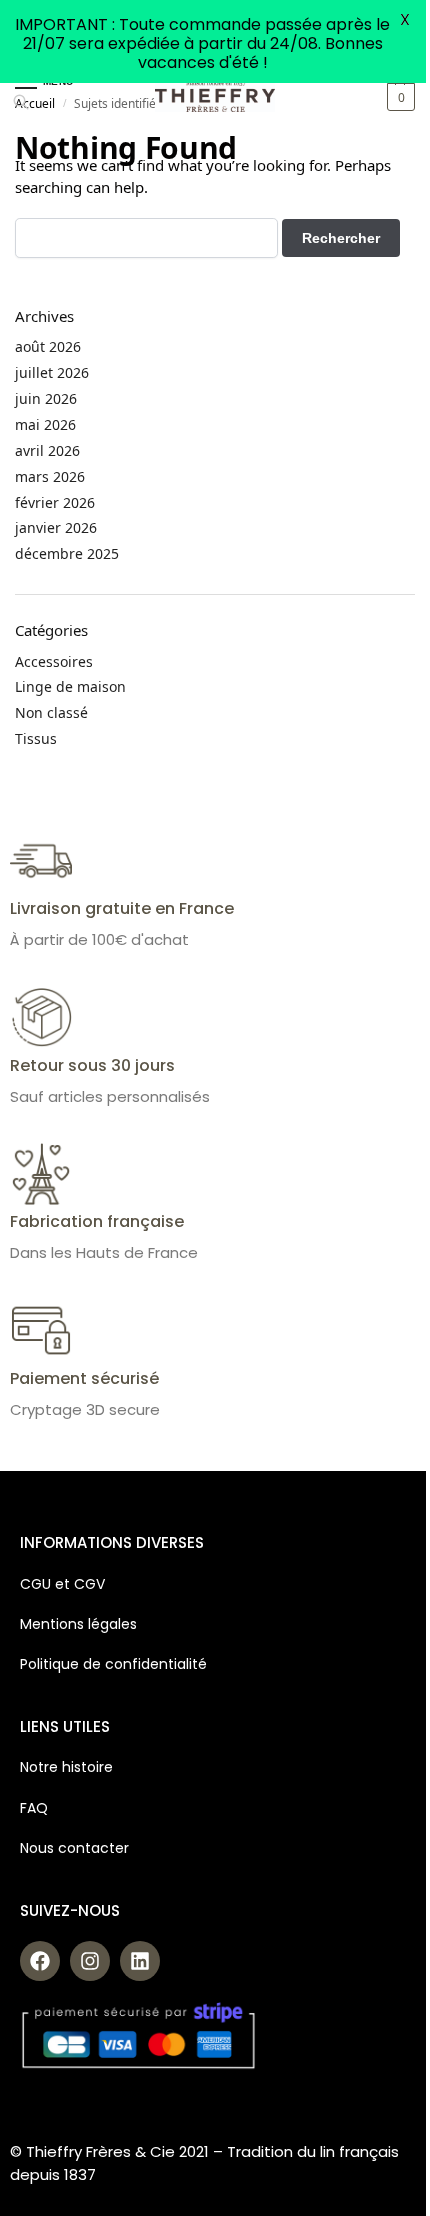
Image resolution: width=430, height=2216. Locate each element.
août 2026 (48, 346)
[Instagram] (90, 1961)
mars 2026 (50, 476)
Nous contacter (74, 1848)
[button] (398, 97)
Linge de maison (70, 686)
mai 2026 (45, 424)
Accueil (35, 103)
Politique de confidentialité (113, 1664)
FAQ (34, 1808)
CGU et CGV (62, 1584)
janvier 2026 (56, 527)
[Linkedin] (140, 1961)
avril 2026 (47, 450)
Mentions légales (78, 1624)
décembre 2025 (67, 553)
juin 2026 (46, 398)
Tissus (36, 738)
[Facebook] (40, 1961)
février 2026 (55, 502)
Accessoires (54, 661)
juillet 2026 (52, 372)
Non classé (51, 712)
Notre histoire (68, 1767)
